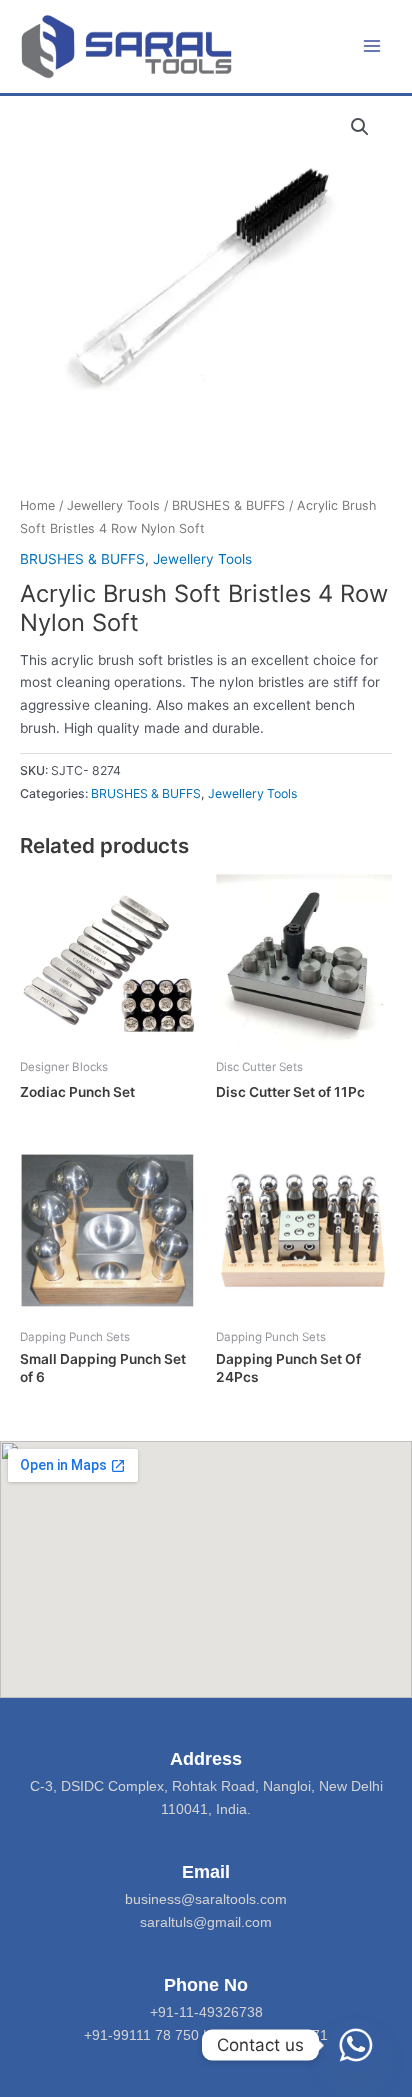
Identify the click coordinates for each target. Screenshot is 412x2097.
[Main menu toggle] (372, 46)
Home (37, 505)
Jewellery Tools (113, 505)
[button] (360, 127)
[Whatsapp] (356, 2045)
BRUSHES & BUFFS (228, 505)
